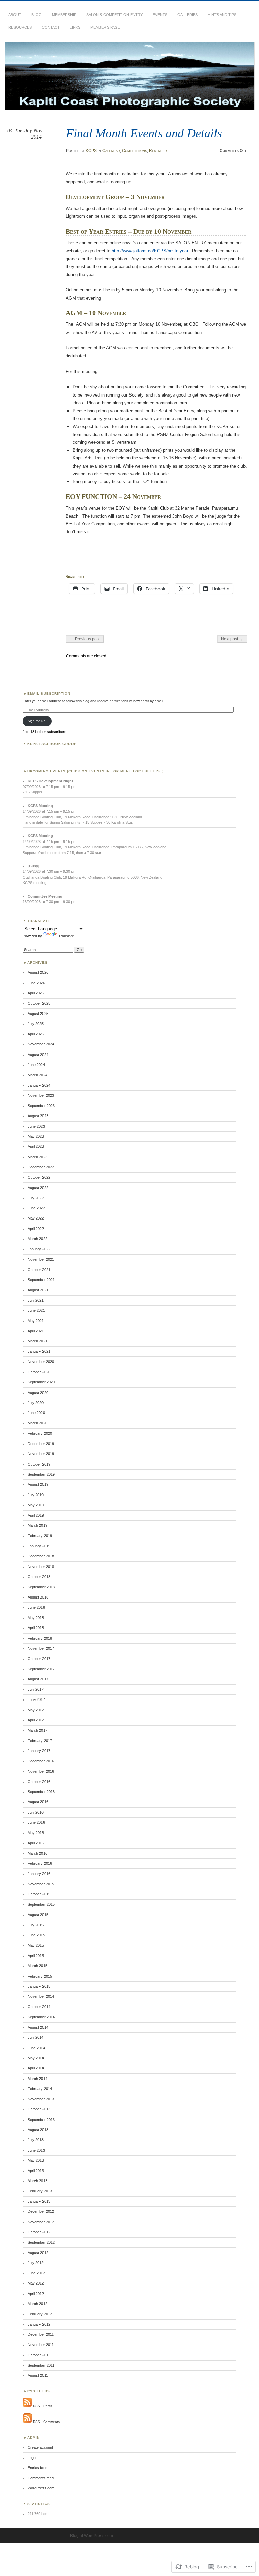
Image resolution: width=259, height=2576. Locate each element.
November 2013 (41, 2099)
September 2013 (41, 2120)
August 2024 (38, 1055)
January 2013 (39, 2201)
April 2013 (36, 2171)
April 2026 (36, 993)
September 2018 (41, 1587)
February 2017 (40, 1741)
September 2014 (41, 2017)
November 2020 (41, 1362)
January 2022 (39, 1249)
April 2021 (36, 1331)
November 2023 (41, 1095)
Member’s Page (105, 27)
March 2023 (37, 1157)
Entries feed (37, 2468)
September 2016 (41, 1792)
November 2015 (41, 1884)
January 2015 (39, 1986)
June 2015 (36, 1935)
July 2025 (36, 1024)
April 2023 (36, 1146)
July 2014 (36, 2037)
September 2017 (41, 1669)
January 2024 (39, 1085)
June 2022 (36, 1208)
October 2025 (39, 1003)
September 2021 (41, 1280)
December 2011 (41, 2334)
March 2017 (37, 1730)
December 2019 (41, 1444)
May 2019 (36, 1505)
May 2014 (36, 2058)
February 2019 (40, 1536)
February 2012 (40, 2314)
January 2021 (39, 1351)
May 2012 (36, 2283)
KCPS (91, 151)
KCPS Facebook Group (52, 744)
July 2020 (36, 1403)
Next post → (232, 639)
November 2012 (41, 2222)
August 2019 (38, 1484)
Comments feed (41, 2478)
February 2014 (40, 2089)
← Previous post (85, 639)
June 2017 (36, 1699)
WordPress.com (41, 2488)
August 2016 (38, 1802)
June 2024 (36, 1065)
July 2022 (36, 1198)
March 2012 (37, 2304)
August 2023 (38, 1116)
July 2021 (36, 1300)
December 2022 (41, 1167)
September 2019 (41, 1474)
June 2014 (36, 2048)
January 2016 (39, 1874)
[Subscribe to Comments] (27, 2422)
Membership (64, 15)
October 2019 (39, 1464)
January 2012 (39, 2324)
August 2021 (38, 1290)
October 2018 (39, 1577)
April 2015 (36, 1956)
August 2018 (38, 1597)
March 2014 (37, 2079)
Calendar (111, 151)
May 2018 (36, 1618)
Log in (33, 2458)
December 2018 (41, 1556)
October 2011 (39, 2355)
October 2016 (39, 1782)
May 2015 (36, 1945)
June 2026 (36, 983)
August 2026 (38, 972)
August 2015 (38, 1915)
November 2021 (41, 1259)
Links (75, 27)
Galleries (188, 15)
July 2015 (36, 1925)
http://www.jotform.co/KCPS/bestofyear (150, 251)
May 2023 (36, 1136)
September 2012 (41, 2242)
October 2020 (39, 1372)
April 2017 (36, 1720)
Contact (51, 27)
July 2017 (36, 1689)
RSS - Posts (42, 2406)
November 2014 (41, 1996)
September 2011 (41, 2365)
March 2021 (37, 1341)
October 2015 (39, 1894)
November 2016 (41, 1771)
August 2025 (38, 1014)
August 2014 (38, 2027)
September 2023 (41, 1106)
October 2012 (39, 2232)
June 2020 (36, 1413)
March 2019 (37, 1525)
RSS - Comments (46, 2422)
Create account (40, 2447)
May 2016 (36, 1833)
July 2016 (36, 1812)
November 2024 (41, 1044)
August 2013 (38, 2130)
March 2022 (37, 1239)
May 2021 (36, 1321)
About (15, 15)
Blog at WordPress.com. (92, 2536)
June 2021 (36, 1310)
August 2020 (38, 1393)
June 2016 (36, 1822)
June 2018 (36, 1607)
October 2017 (39, 1659)
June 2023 (36, 1126)
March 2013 (37, 2181)
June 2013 (36, 2150)
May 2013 (36, 2160)
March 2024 (37, 1075)
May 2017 (36, 1710)
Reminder (158, 151)
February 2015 (40, 1976)
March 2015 (37, 1966)
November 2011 (41, 2345)
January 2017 (39, 1751)
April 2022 (36, 1229)
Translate (66, 936)
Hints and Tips (222, 15)
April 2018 (36, 1628)
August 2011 (38, 2375)
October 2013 (39, 2109)
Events (160, 15)
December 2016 (41, 1761)
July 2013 (36, 2140)
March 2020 (37, 1423)
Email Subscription (49, 694)
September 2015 (41, 1904)
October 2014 (39, 2007)
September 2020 (41, 1382)
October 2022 (39, 1177)
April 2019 (36, 1515)
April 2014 (36, 2068)
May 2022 (36, 1218)
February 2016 (40, 1863)
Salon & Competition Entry (114, 15)
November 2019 (41, 1454)
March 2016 (37, 1853)
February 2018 (40, 1638)
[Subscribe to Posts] (27, 2406)
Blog (37, 15)
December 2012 (41, 2211)
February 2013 (40, 2191)
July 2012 (36, 2263)
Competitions (135, 151)
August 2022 (38, 1188)
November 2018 (41, 1567)
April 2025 (36, 1034)
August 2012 (38, 2253)
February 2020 (40, 1433)
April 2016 (36, 1843)
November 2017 (41, 1648)
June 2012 (36, 2273)
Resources (20, 27)
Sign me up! (37, 721)
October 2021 (39, 1270)
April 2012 (36, 2294)
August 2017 (38, 1679)
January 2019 (39, 1546)
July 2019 (36, 1495)
